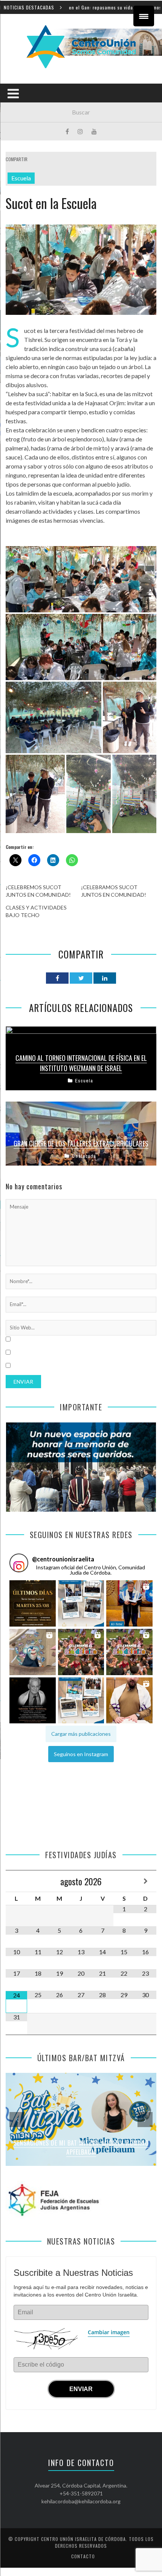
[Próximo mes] (146, 1881)
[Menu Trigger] (144, 16)
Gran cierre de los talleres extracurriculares (81, 1143)
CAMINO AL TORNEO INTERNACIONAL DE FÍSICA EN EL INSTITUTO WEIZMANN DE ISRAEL (81, 1063)
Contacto (83, 2556)
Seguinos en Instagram (81, 1754)
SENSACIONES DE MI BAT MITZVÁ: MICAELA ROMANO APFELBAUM (81, 2148)
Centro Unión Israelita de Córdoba (83, 2539)
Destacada (84, 1156)
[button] (33, 1604)
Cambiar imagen (109, 2332)
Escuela (21, 178)
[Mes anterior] (16, 1881)
